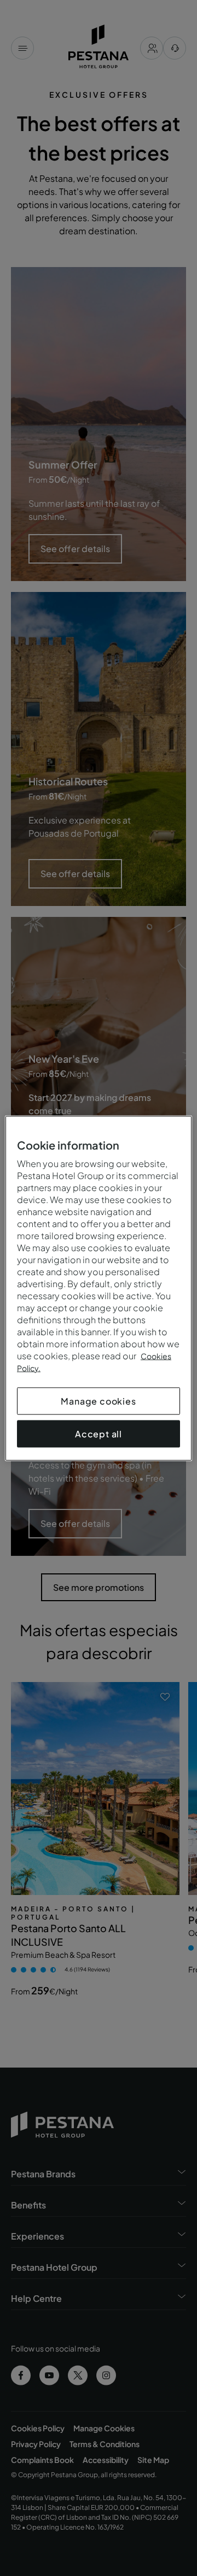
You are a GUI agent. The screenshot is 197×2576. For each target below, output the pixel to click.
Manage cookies (98, 1400)
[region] (99, 1288)
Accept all (99, 1433)
